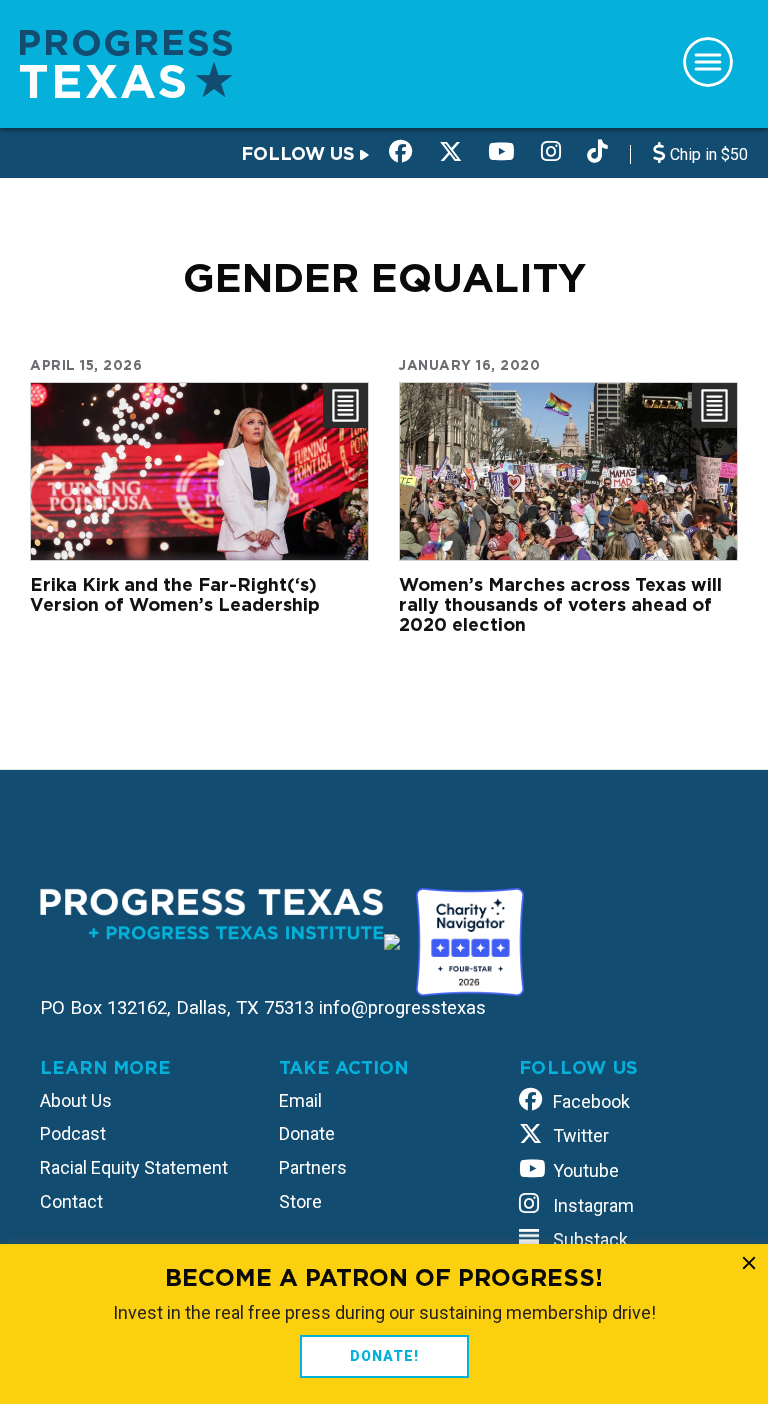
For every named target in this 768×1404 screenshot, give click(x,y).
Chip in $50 (707, 154)
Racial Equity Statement (134, 1167)
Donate (307, 1133)
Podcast (73, 1133)
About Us (76, 1100)
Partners (313, 1167)
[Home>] (126, 62)
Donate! (384, 1356)
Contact (71, 1201)
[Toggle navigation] (708, 62)
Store (300, 1201)
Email (300, 1100)
